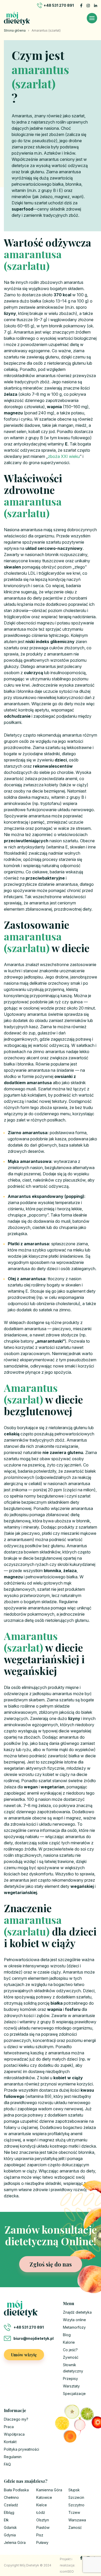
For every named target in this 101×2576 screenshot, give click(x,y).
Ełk (6, 2520)
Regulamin (13, 2457)
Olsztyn (43, 2520)
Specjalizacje (74, 2394)
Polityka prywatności (21, 2449)
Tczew (74, 2512)
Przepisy (70, 2379)
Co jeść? (70, 2350)
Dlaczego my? (16, 2419)
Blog (67, 2335)
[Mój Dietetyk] (17, 18)
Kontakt (10, 2442)
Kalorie (69, 2342)
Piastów (43, 2527)
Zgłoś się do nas (51, 2264)
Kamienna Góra (49, 2490)
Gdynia (10, 2535)
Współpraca (14, 2434)
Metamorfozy (74, 2327)
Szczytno (76, 2505)
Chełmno (11, 2497)
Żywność (71, 2357)
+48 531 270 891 (59, 5)
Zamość (75, 2527)
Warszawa (77, 2520)
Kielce (42, 2505)
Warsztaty (71, 2386)
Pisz (40, 2535)
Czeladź (11, 2505)
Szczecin (76, 2497)
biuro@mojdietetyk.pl (34, 2338)
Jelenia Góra (15, 2542)
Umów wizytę (24, 2355)
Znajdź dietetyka (77, 2312)
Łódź (41, 2512)
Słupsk (74, 2490)
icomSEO (67, 2571)
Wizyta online (74, 2320)
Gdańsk (10, 2527)
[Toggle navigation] (92, 18)
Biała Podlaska (16, 2490)
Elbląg (9, 2512)
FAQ (7, 2464)
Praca (9, 2427)
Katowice (44, 2497)
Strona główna (15, 30)
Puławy (42, 2542)
